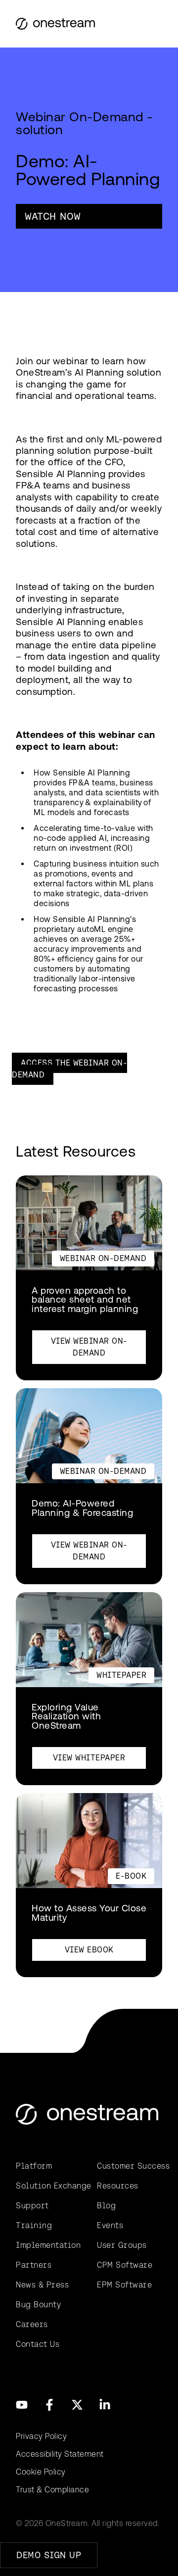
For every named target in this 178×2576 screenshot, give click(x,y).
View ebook (89, 1950)
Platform (34, 2166)
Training (34, 2225)
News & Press (42, 2285)
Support (32, 2206)
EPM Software (124, 2285)
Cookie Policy (41, 2472)
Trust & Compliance (52, 2490)
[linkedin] (105, 2405)
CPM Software (125, 2265)
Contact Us (38, 2344)
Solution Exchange (48, 2186)
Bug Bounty (38, 2305)
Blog (106, 2206)
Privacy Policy (41, 2436)
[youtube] (22, 2405)
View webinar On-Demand (89, 1347)
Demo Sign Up (49, 2555)
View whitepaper (89, 1758)
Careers (32, 2324)
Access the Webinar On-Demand (69, 1069)
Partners (34, 2265)
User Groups (122, 2245)
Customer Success (130, 2166)
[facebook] (49, 2405)
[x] (77, 2405)
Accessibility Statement (60, 2454)
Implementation (48, 2245)
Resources (118, 2186)
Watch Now (53, 216)
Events (110, 2225)
